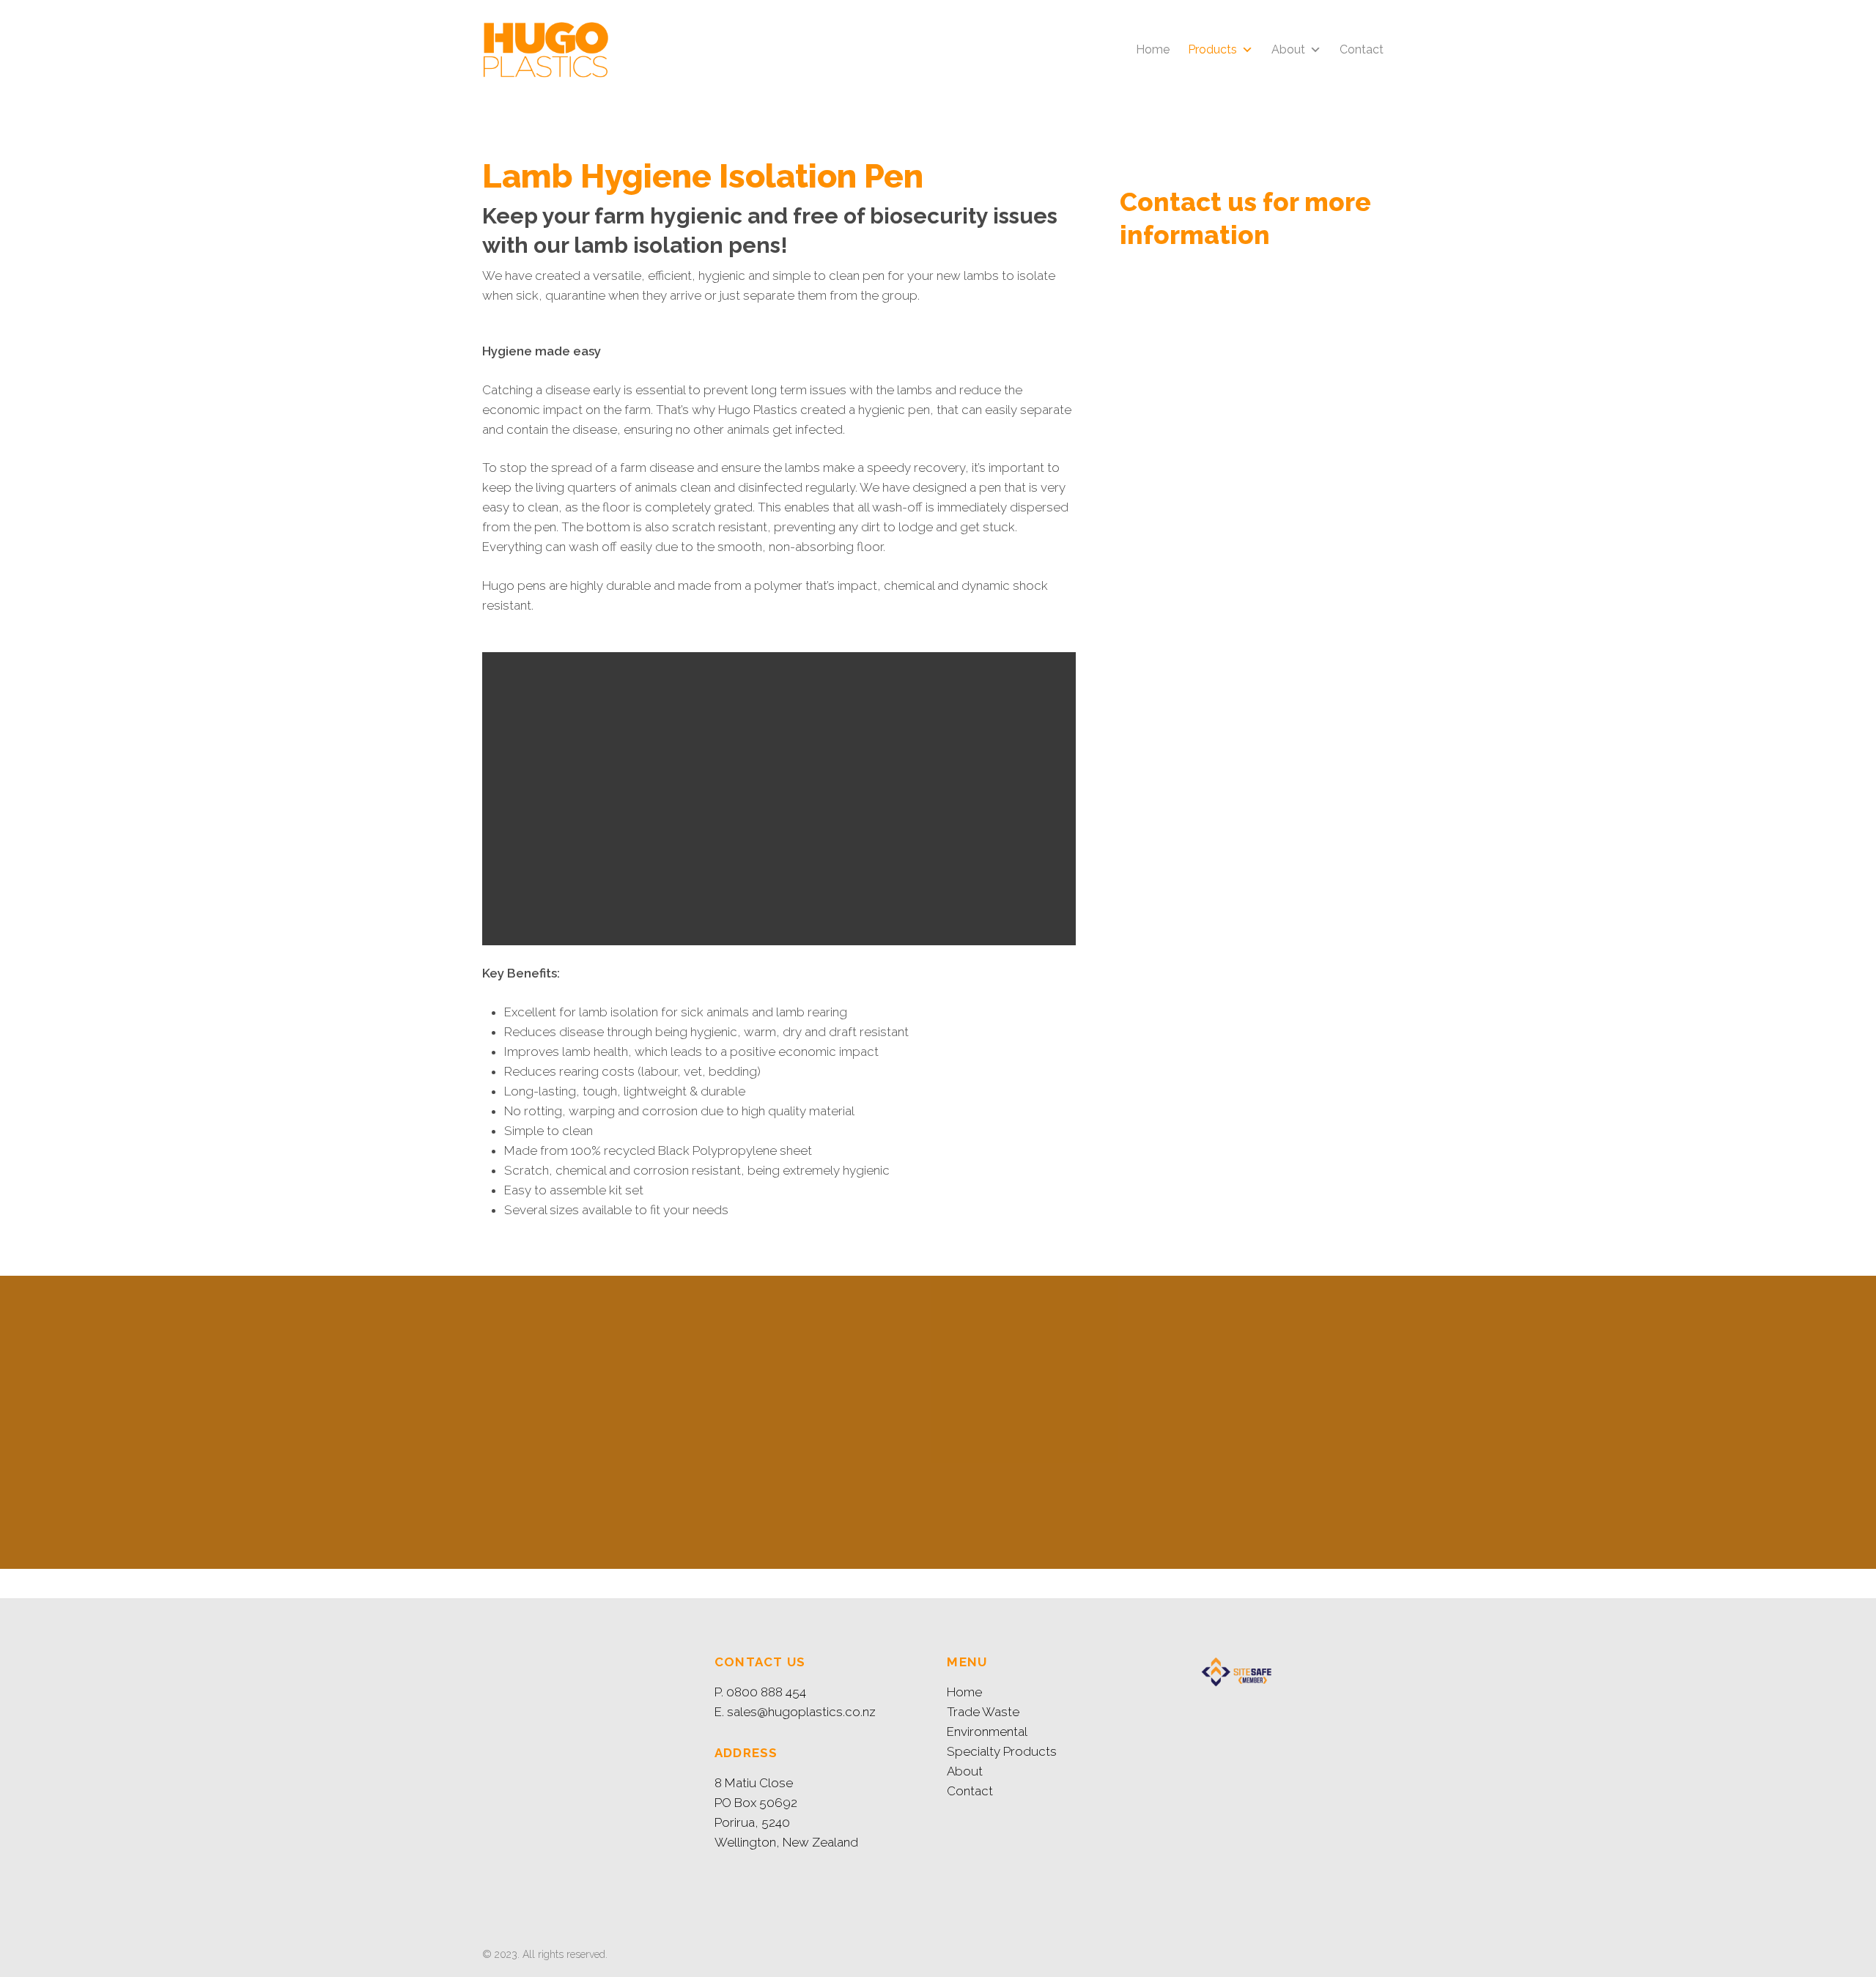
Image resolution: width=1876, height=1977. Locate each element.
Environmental (987, 1732)
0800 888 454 (766, 1692)
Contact (1362, 49)
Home (1153, 49)
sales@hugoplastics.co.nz (801, 1712)
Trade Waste (983, 1712)
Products (1212, 49)
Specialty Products (1002, 1751)
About (1288, 49)
